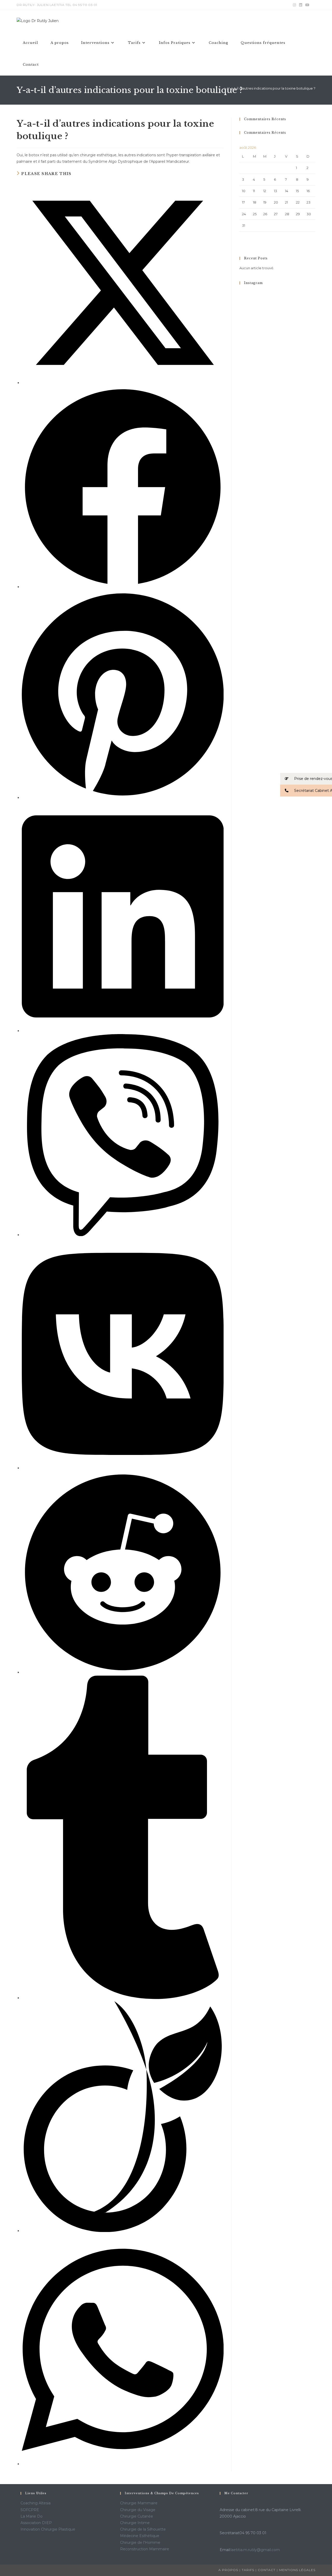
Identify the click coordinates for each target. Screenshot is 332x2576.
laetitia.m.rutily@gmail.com (255, 2550)
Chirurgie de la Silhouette (143, 2529)
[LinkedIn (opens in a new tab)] (301, 5)
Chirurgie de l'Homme (140, 2543)
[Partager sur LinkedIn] (123, 1031)
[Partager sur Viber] (123, 1235)
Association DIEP (36, 2523)
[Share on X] (123, 383)
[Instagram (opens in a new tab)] (294, 5)
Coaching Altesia (36, 2503)
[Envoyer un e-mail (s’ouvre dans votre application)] (313, 5)
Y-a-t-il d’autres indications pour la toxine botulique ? (271, 88)
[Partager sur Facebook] (123, 587)
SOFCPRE (30, 2510)
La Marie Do (32, 2516)
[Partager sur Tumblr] (123, 1998)
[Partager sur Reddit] (123, 1672)
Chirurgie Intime (135, 2523)
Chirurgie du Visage (138, 2510)
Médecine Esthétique (140, 2536)
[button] (306, 779)
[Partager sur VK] (123, 1468)
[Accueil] (221, 88)
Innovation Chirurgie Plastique (48, 2529)
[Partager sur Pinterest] (123, 798)
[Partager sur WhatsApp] (123, 2464)
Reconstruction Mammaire (145, 2549)
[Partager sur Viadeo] (123, 2231)
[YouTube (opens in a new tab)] (307, 5)
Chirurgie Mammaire (139, 2503)
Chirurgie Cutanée (137, 2516)
